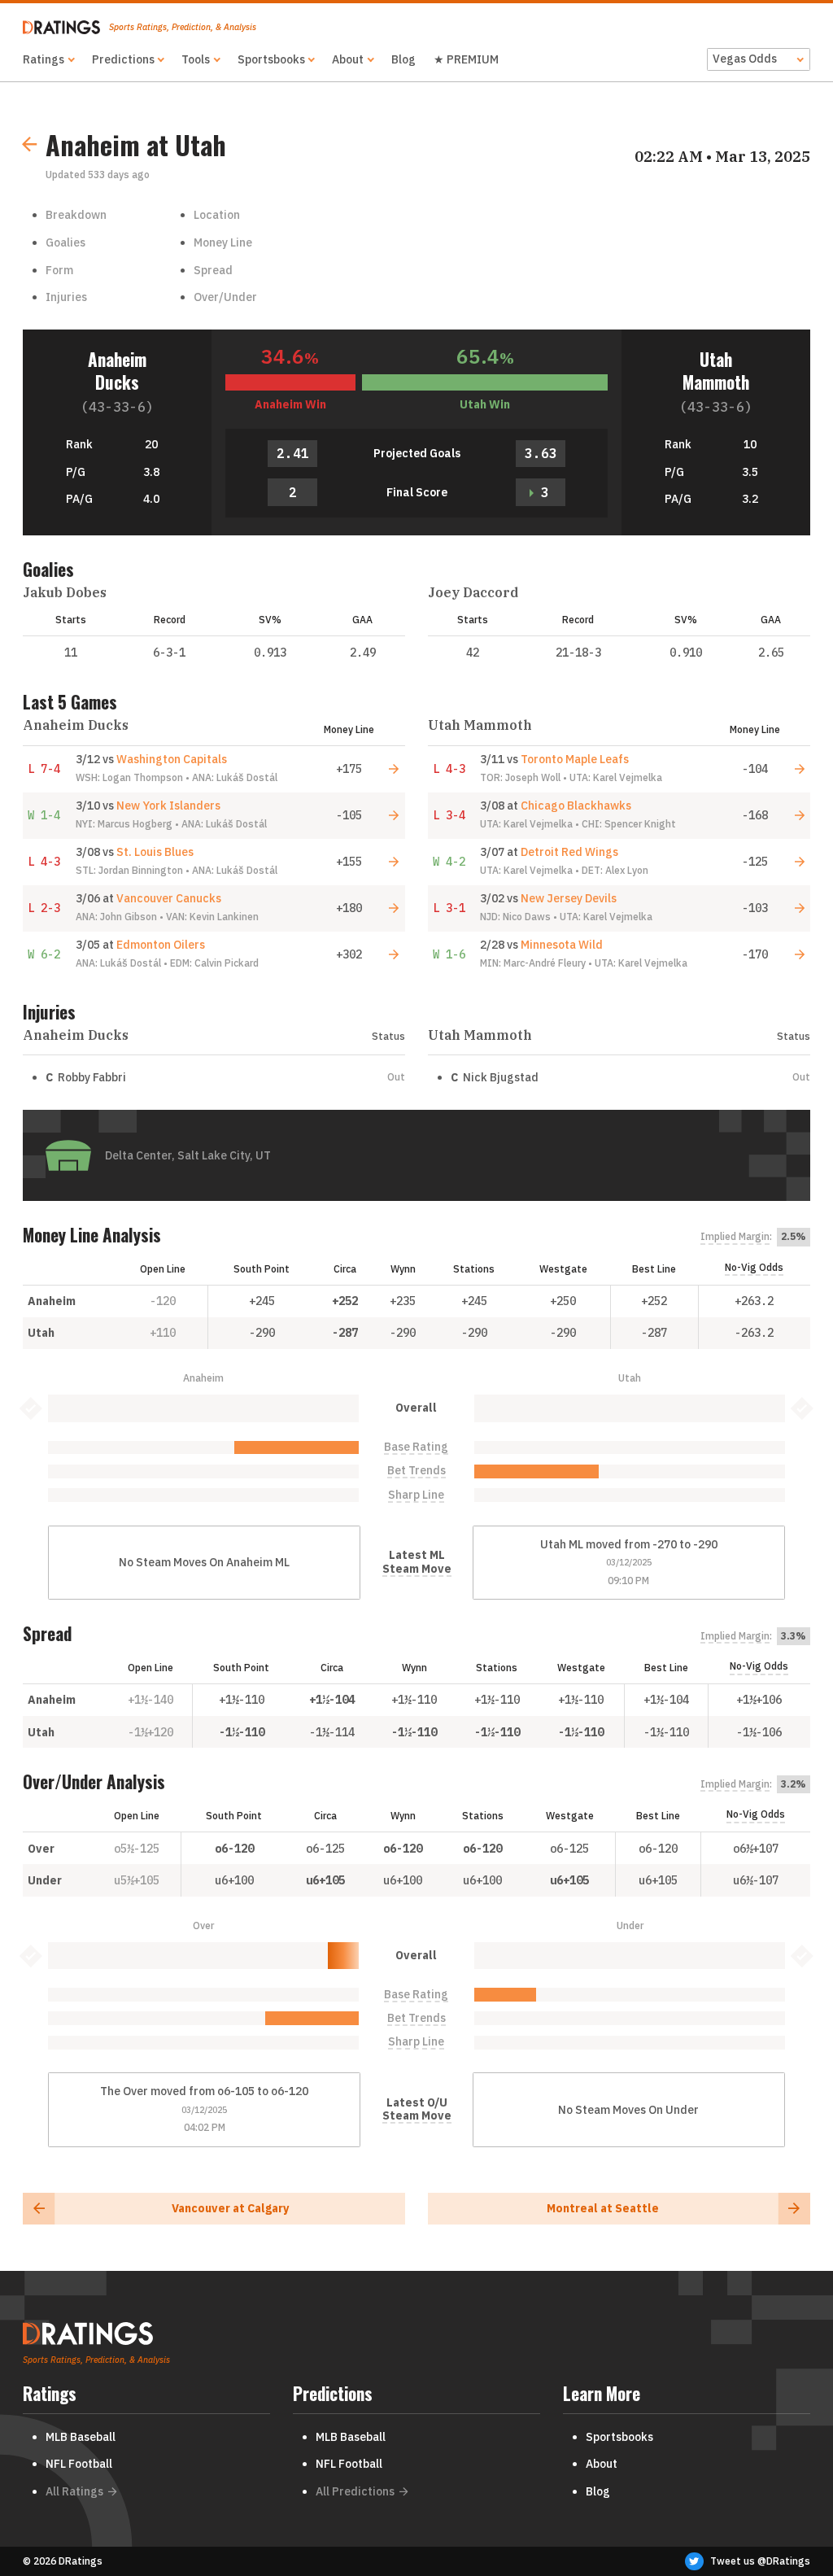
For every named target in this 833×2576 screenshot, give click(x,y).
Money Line (223, 242)
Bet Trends (416, 1471)
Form (59, 270)
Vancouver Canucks (169, 898)
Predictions (123, 59)
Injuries (66, 297)
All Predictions (355, 2491)
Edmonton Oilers (161, 945)
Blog (403, 59)
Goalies (65, 242)
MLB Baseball (81, 2437)
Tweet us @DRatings (760, 2561)
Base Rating (416, 1447)
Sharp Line (416, 1495)
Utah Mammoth (716, 371)
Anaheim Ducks (117, 371)
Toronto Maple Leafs (575, 759)
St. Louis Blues (155, 852)
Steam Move (417, 1569)
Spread (213, 270)
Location (217, 215)
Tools (196, 59)
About (348, 59)
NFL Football (79, 2464)
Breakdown (76, 215)
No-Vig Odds (754, 1267)
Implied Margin (735, 1237)
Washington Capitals (172, 759)
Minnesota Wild (562, 945)
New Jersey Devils (569, 898)
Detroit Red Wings (569, 852)
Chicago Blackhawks (576, 806)
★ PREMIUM (466, 59)
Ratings (44, 59)
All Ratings (74, 2491)
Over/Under (225, 297)
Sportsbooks (271, 59)
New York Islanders (168, 806)
